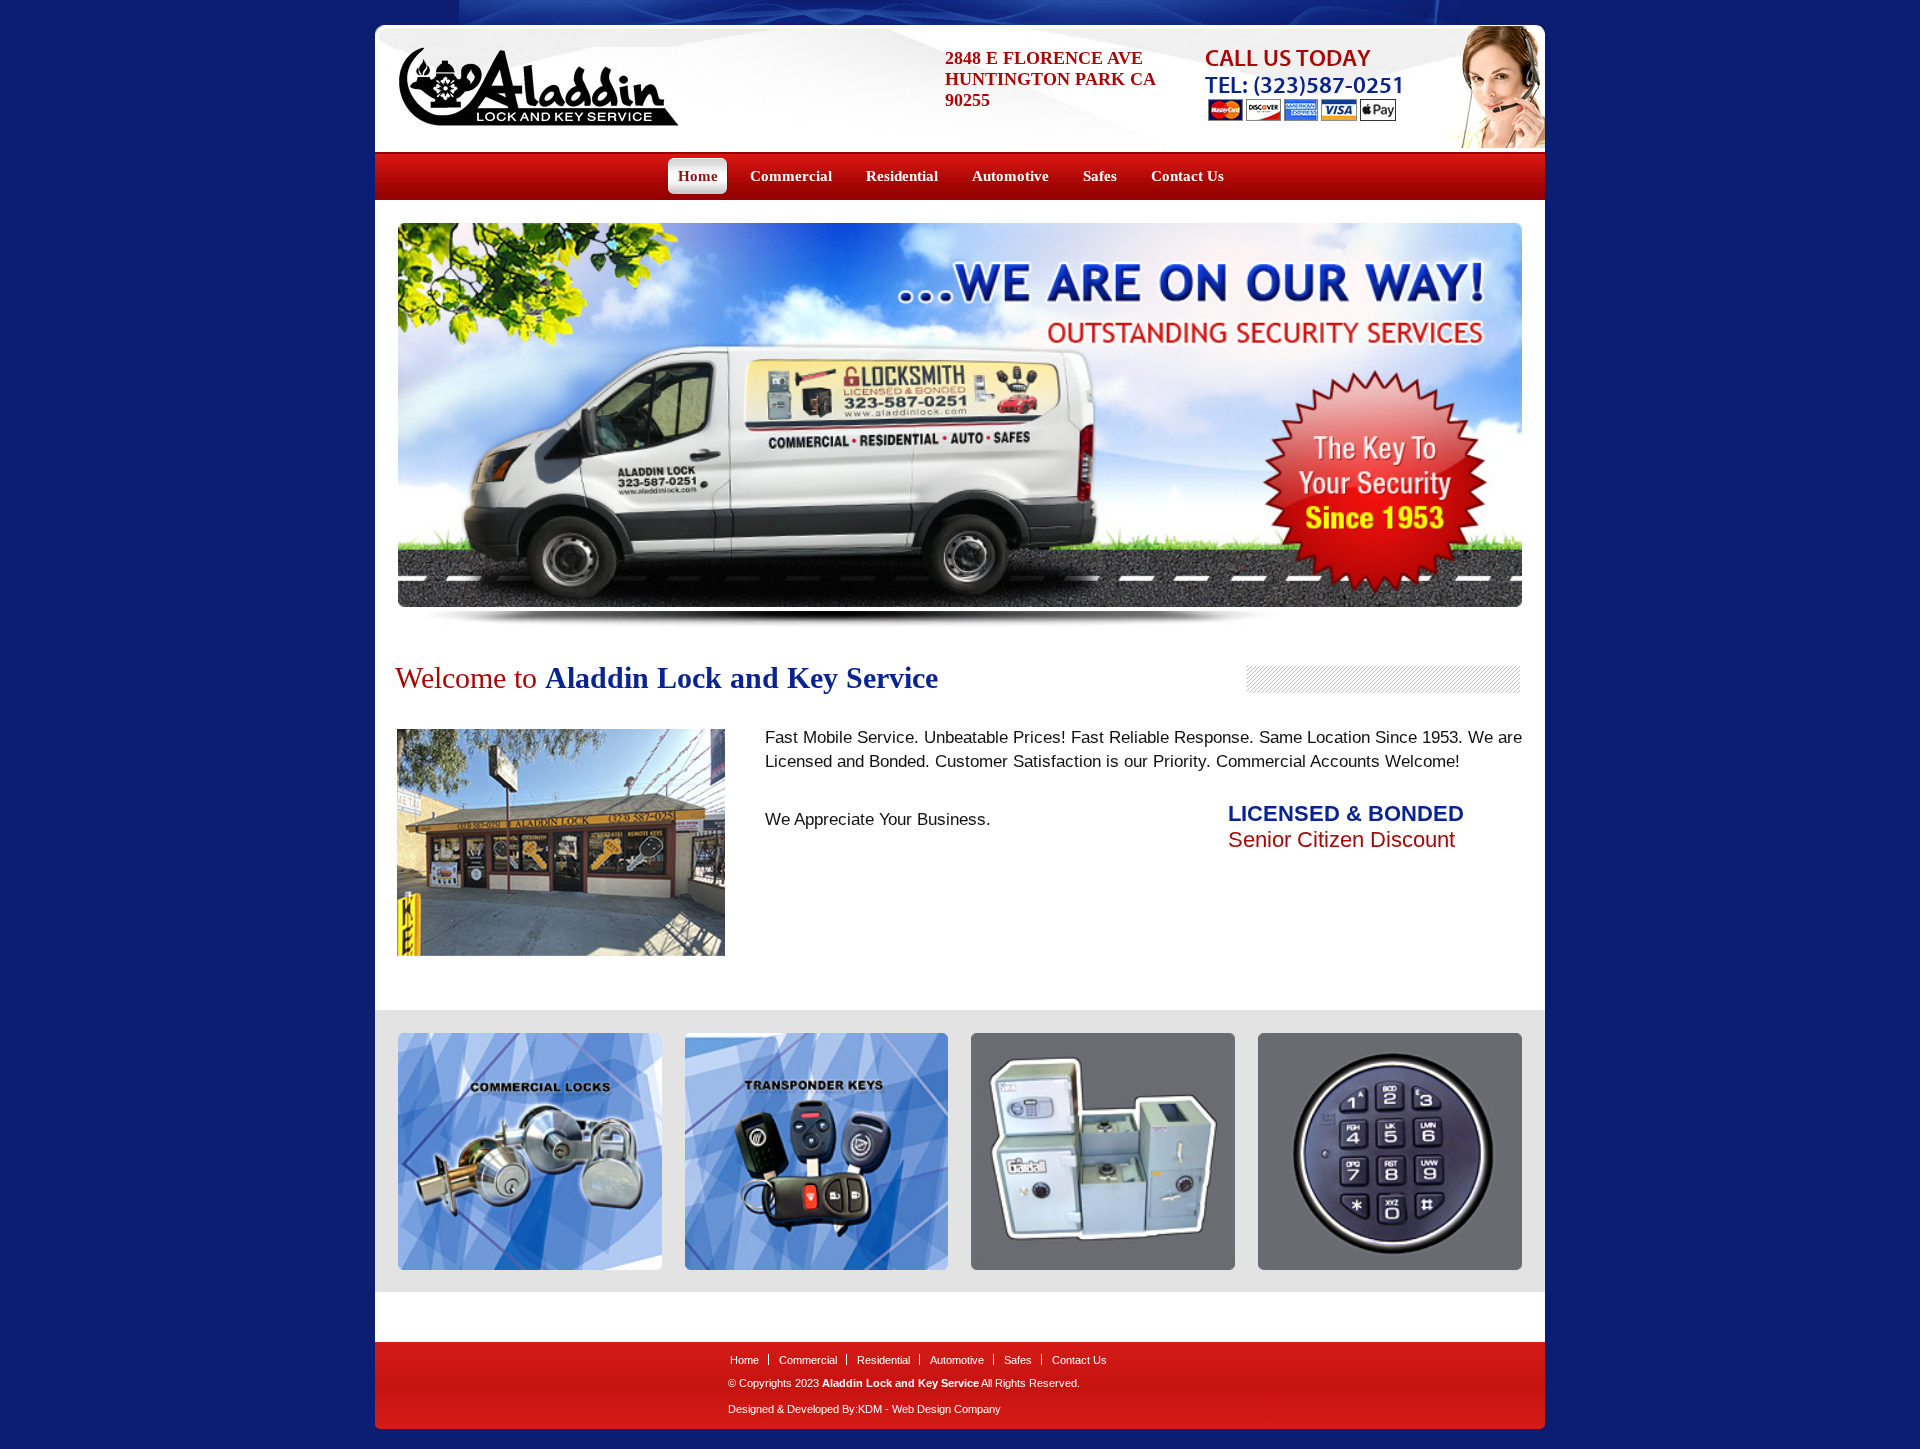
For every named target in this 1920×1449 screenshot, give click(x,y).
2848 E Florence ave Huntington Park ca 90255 (1050, 79)
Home (744, 1360)
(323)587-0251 (1329, 85)
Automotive (957, 1360)
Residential (883, 1360)
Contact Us (1079, 1360)
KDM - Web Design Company (929, 1409)
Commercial (808, 1360)
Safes (1018, 1360)
